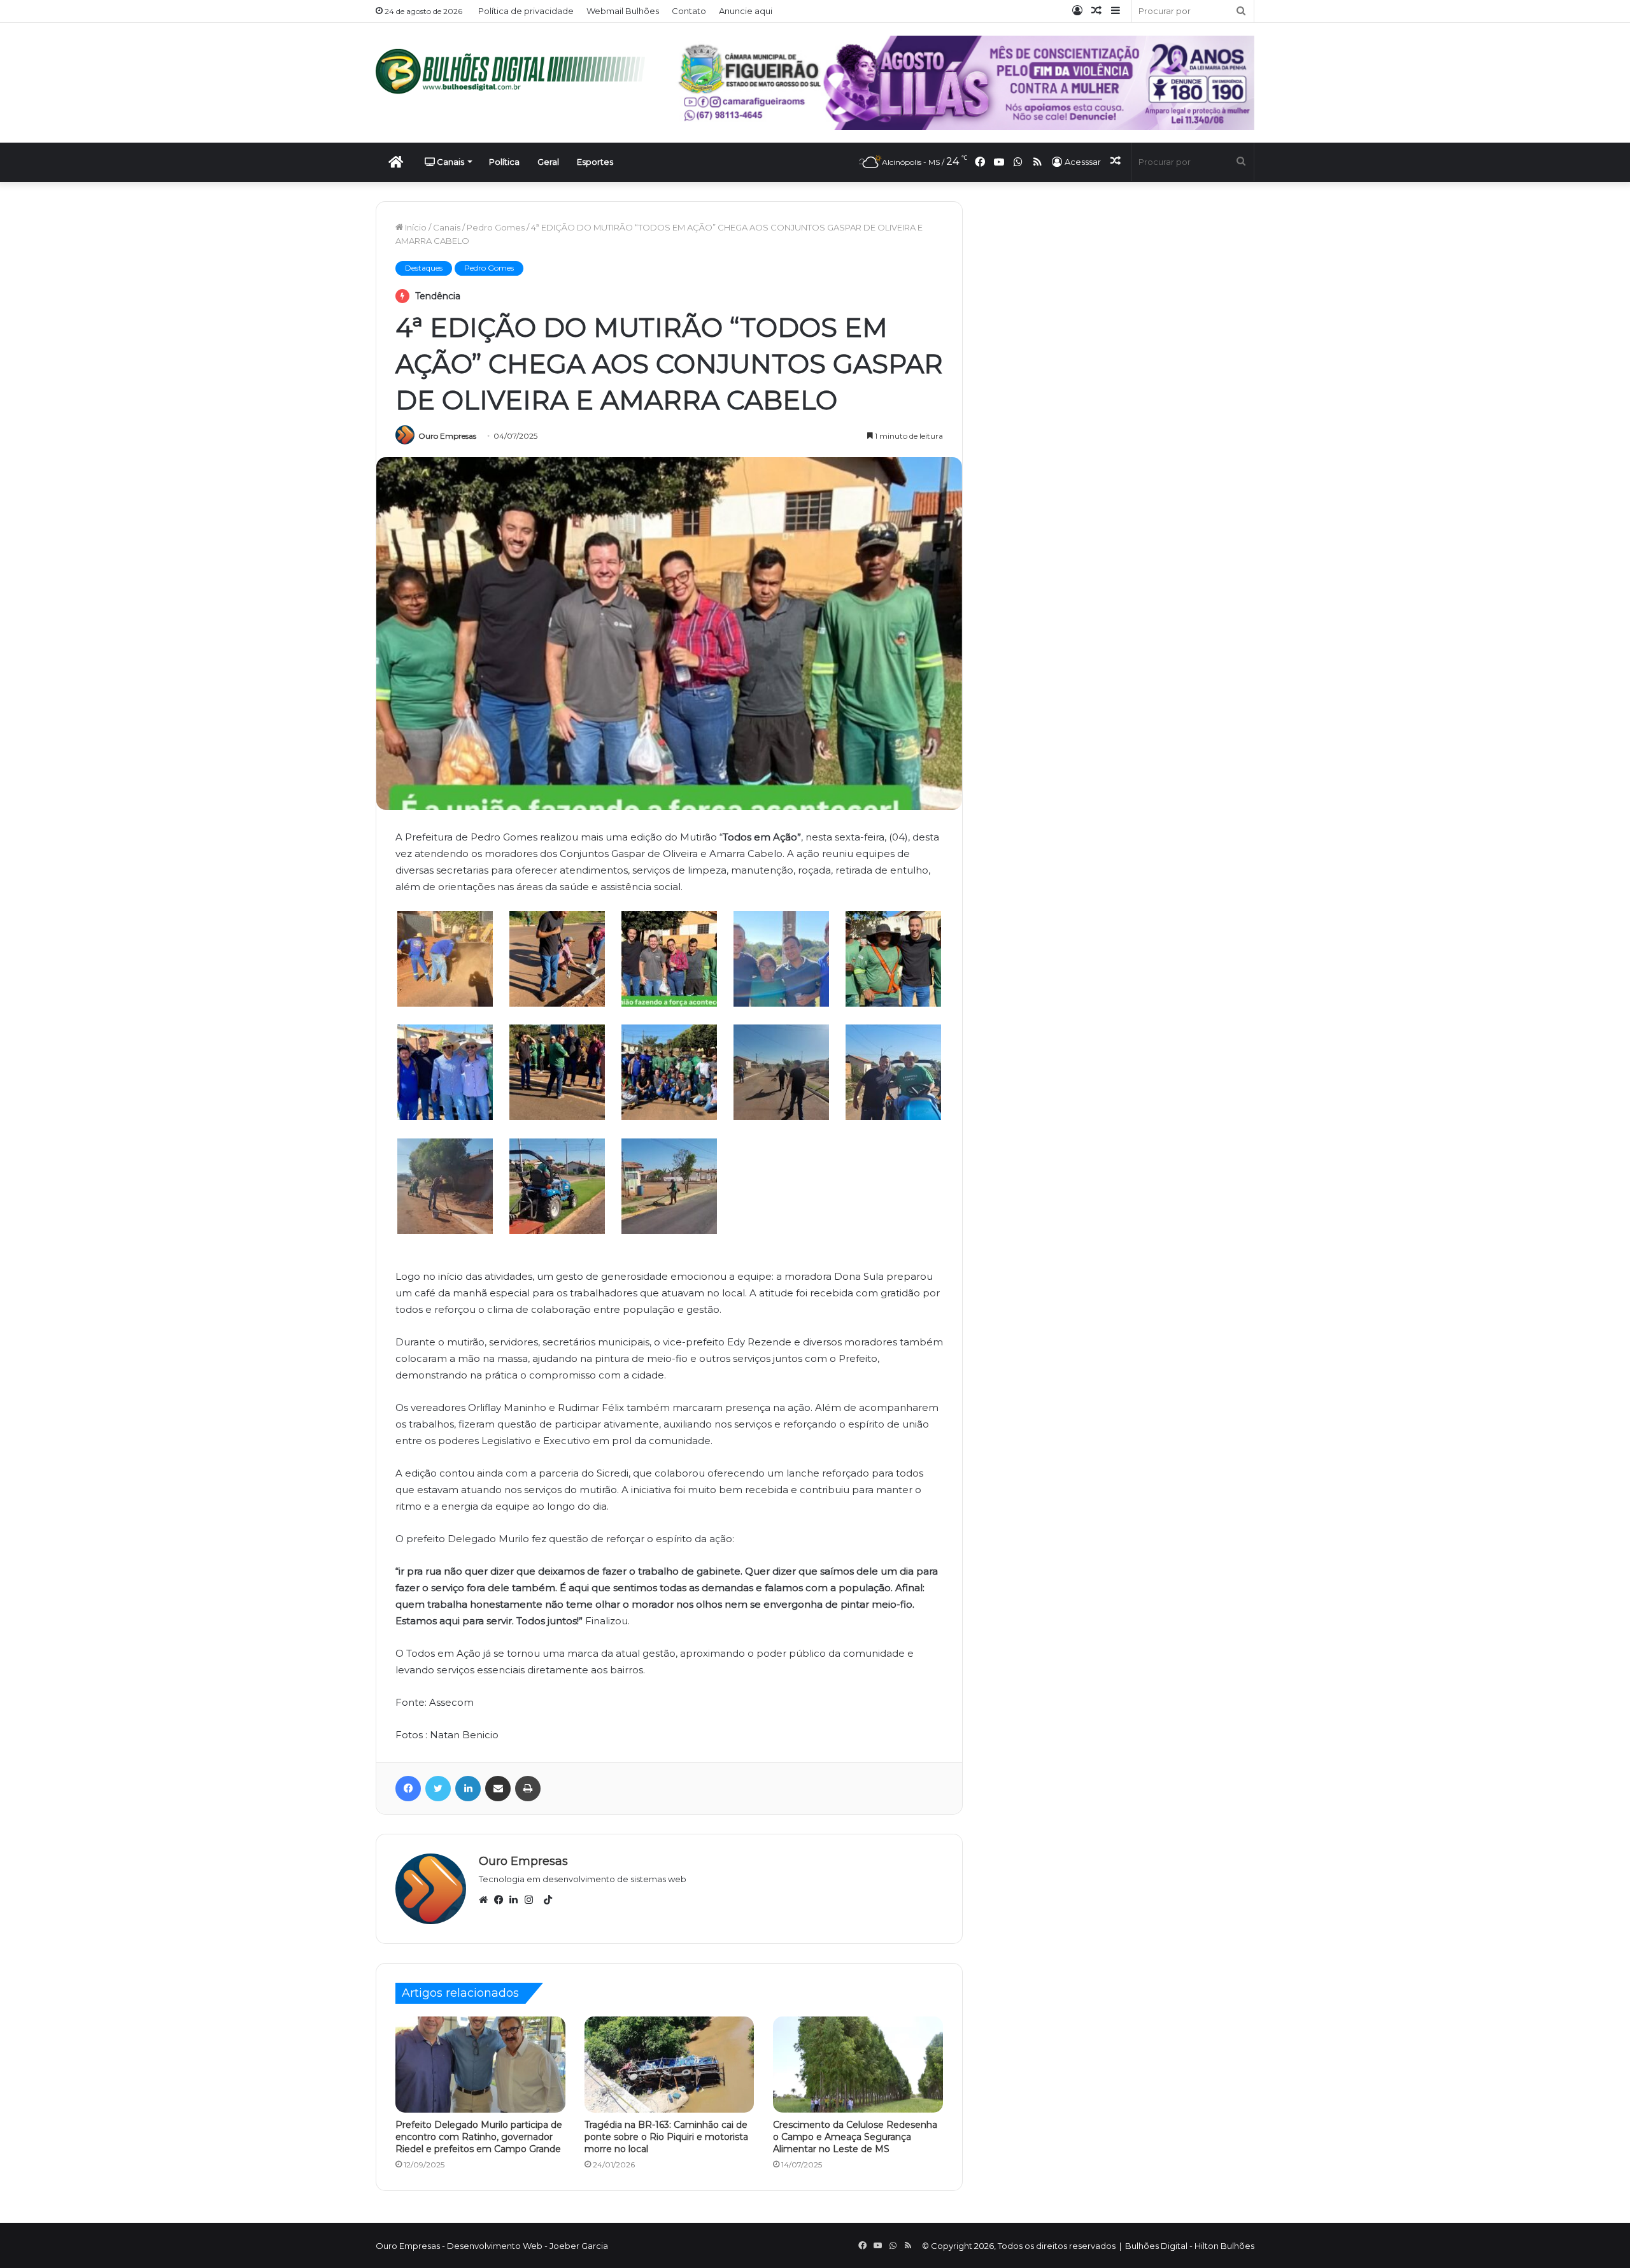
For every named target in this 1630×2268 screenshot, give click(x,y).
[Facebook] (502, 1900)
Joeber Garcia (579, 2246)
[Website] (486, 1900)
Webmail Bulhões (623, 11)
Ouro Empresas (447, 436)
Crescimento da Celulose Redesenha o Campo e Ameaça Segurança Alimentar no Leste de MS (855, 2137)
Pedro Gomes (496, 227)
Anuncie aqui (746, 11)
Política (504, 162)
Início (415, 227)
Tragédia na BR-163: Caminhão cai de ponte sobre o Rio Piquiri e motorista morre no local (666, 2137)
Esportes (595, 162)
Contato (689, 11)
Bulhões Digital (1156, 2246)
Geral (548, 162)
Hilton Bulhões (1224, 2246)
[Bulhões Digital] (516, 71)
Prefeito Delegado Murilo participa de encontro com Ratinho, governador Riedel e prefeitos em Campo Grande (479, 2137)
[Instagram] (532, 1900)
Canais (450, 162)
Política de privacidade (526, 11)
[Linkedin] (517, 1900)
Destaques (424, 268)
